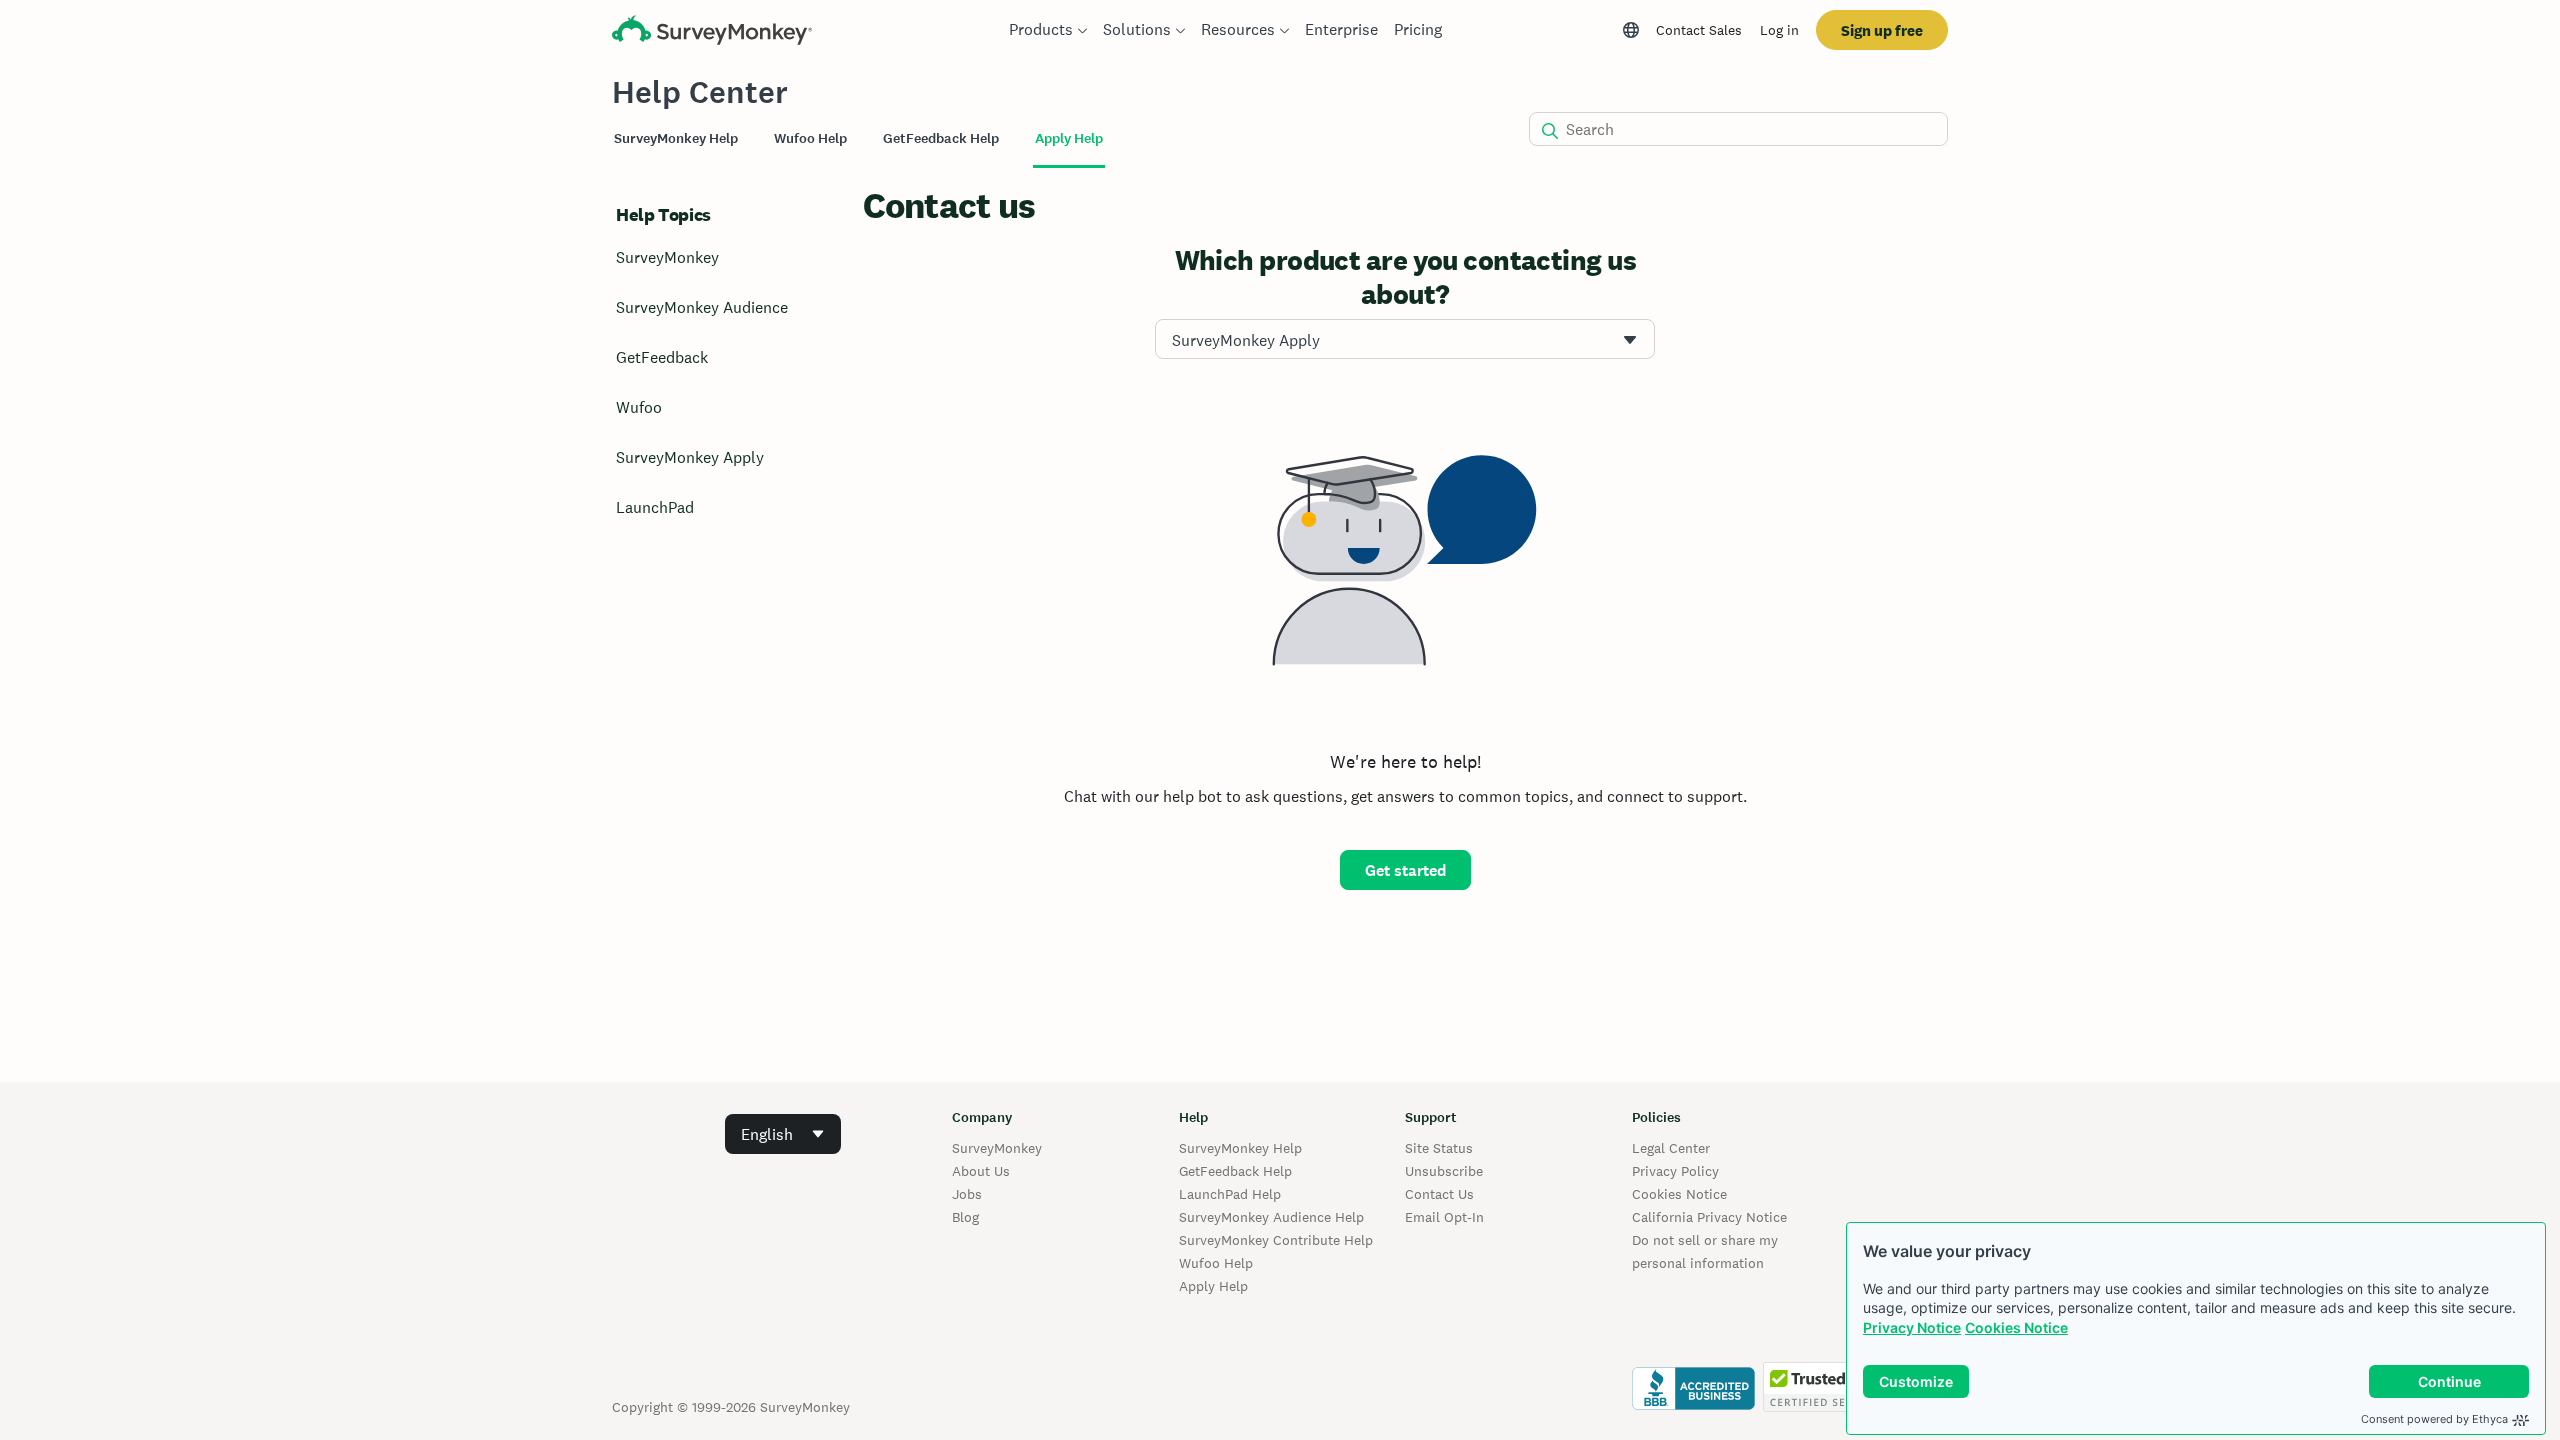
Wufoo (639, 407)
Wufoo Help (1216, 1263)
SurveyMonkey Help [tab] (676, 138)
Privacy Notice (1912, 1327)
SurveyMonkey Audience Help (1271, 1217)
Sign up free (1882, 30)
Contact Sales (1699, 30)
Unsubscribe (1444, 1171)
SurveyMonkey (667, 257)
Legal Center (1671, 1148)
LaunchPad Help (1230, 1194)
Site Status (1439, 1148)
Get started (1405, 870)
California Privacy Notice (1709, 1217)
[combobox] (1405, 339)
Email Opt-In (1444, 1217)
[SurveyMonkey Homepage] (712, 32)
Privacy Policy (1675, 1171)
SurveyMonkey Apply (690, 457)
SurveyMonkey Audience (702, 307)
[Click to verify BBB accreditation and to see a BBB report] (1693, 1407)
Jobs (967, 1194)
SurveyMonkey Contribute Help (1276, 1240)
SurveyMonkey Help (1240, 1148)
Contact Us (1439, 1194)
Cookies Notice (2016, 1327)
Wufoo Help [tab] (810, 138)
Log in (1779, 30)
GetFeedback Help (1235, 1171)
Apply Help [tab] (1069, 138)
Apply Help (1213, 1286)
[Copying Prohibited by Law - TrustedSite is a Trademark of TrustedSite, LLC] (1823, 1407)
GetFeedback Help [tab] (941, 138)
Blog (965, 1217)
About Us (981, 1171)
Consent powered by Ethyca (2434, 1419)
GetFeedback (662, 357)
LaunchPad (655, 507)
